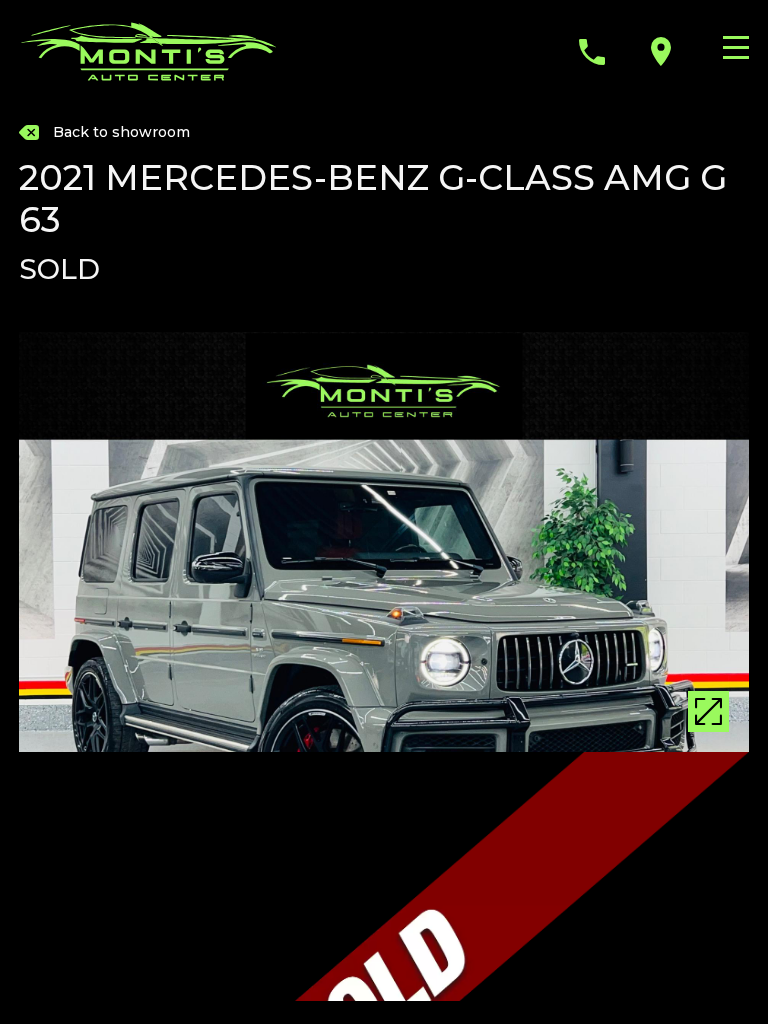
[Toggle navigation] (730, 47)
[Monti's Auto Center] (149, 51)
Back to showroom (121, 132)
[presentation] (39, 562)
